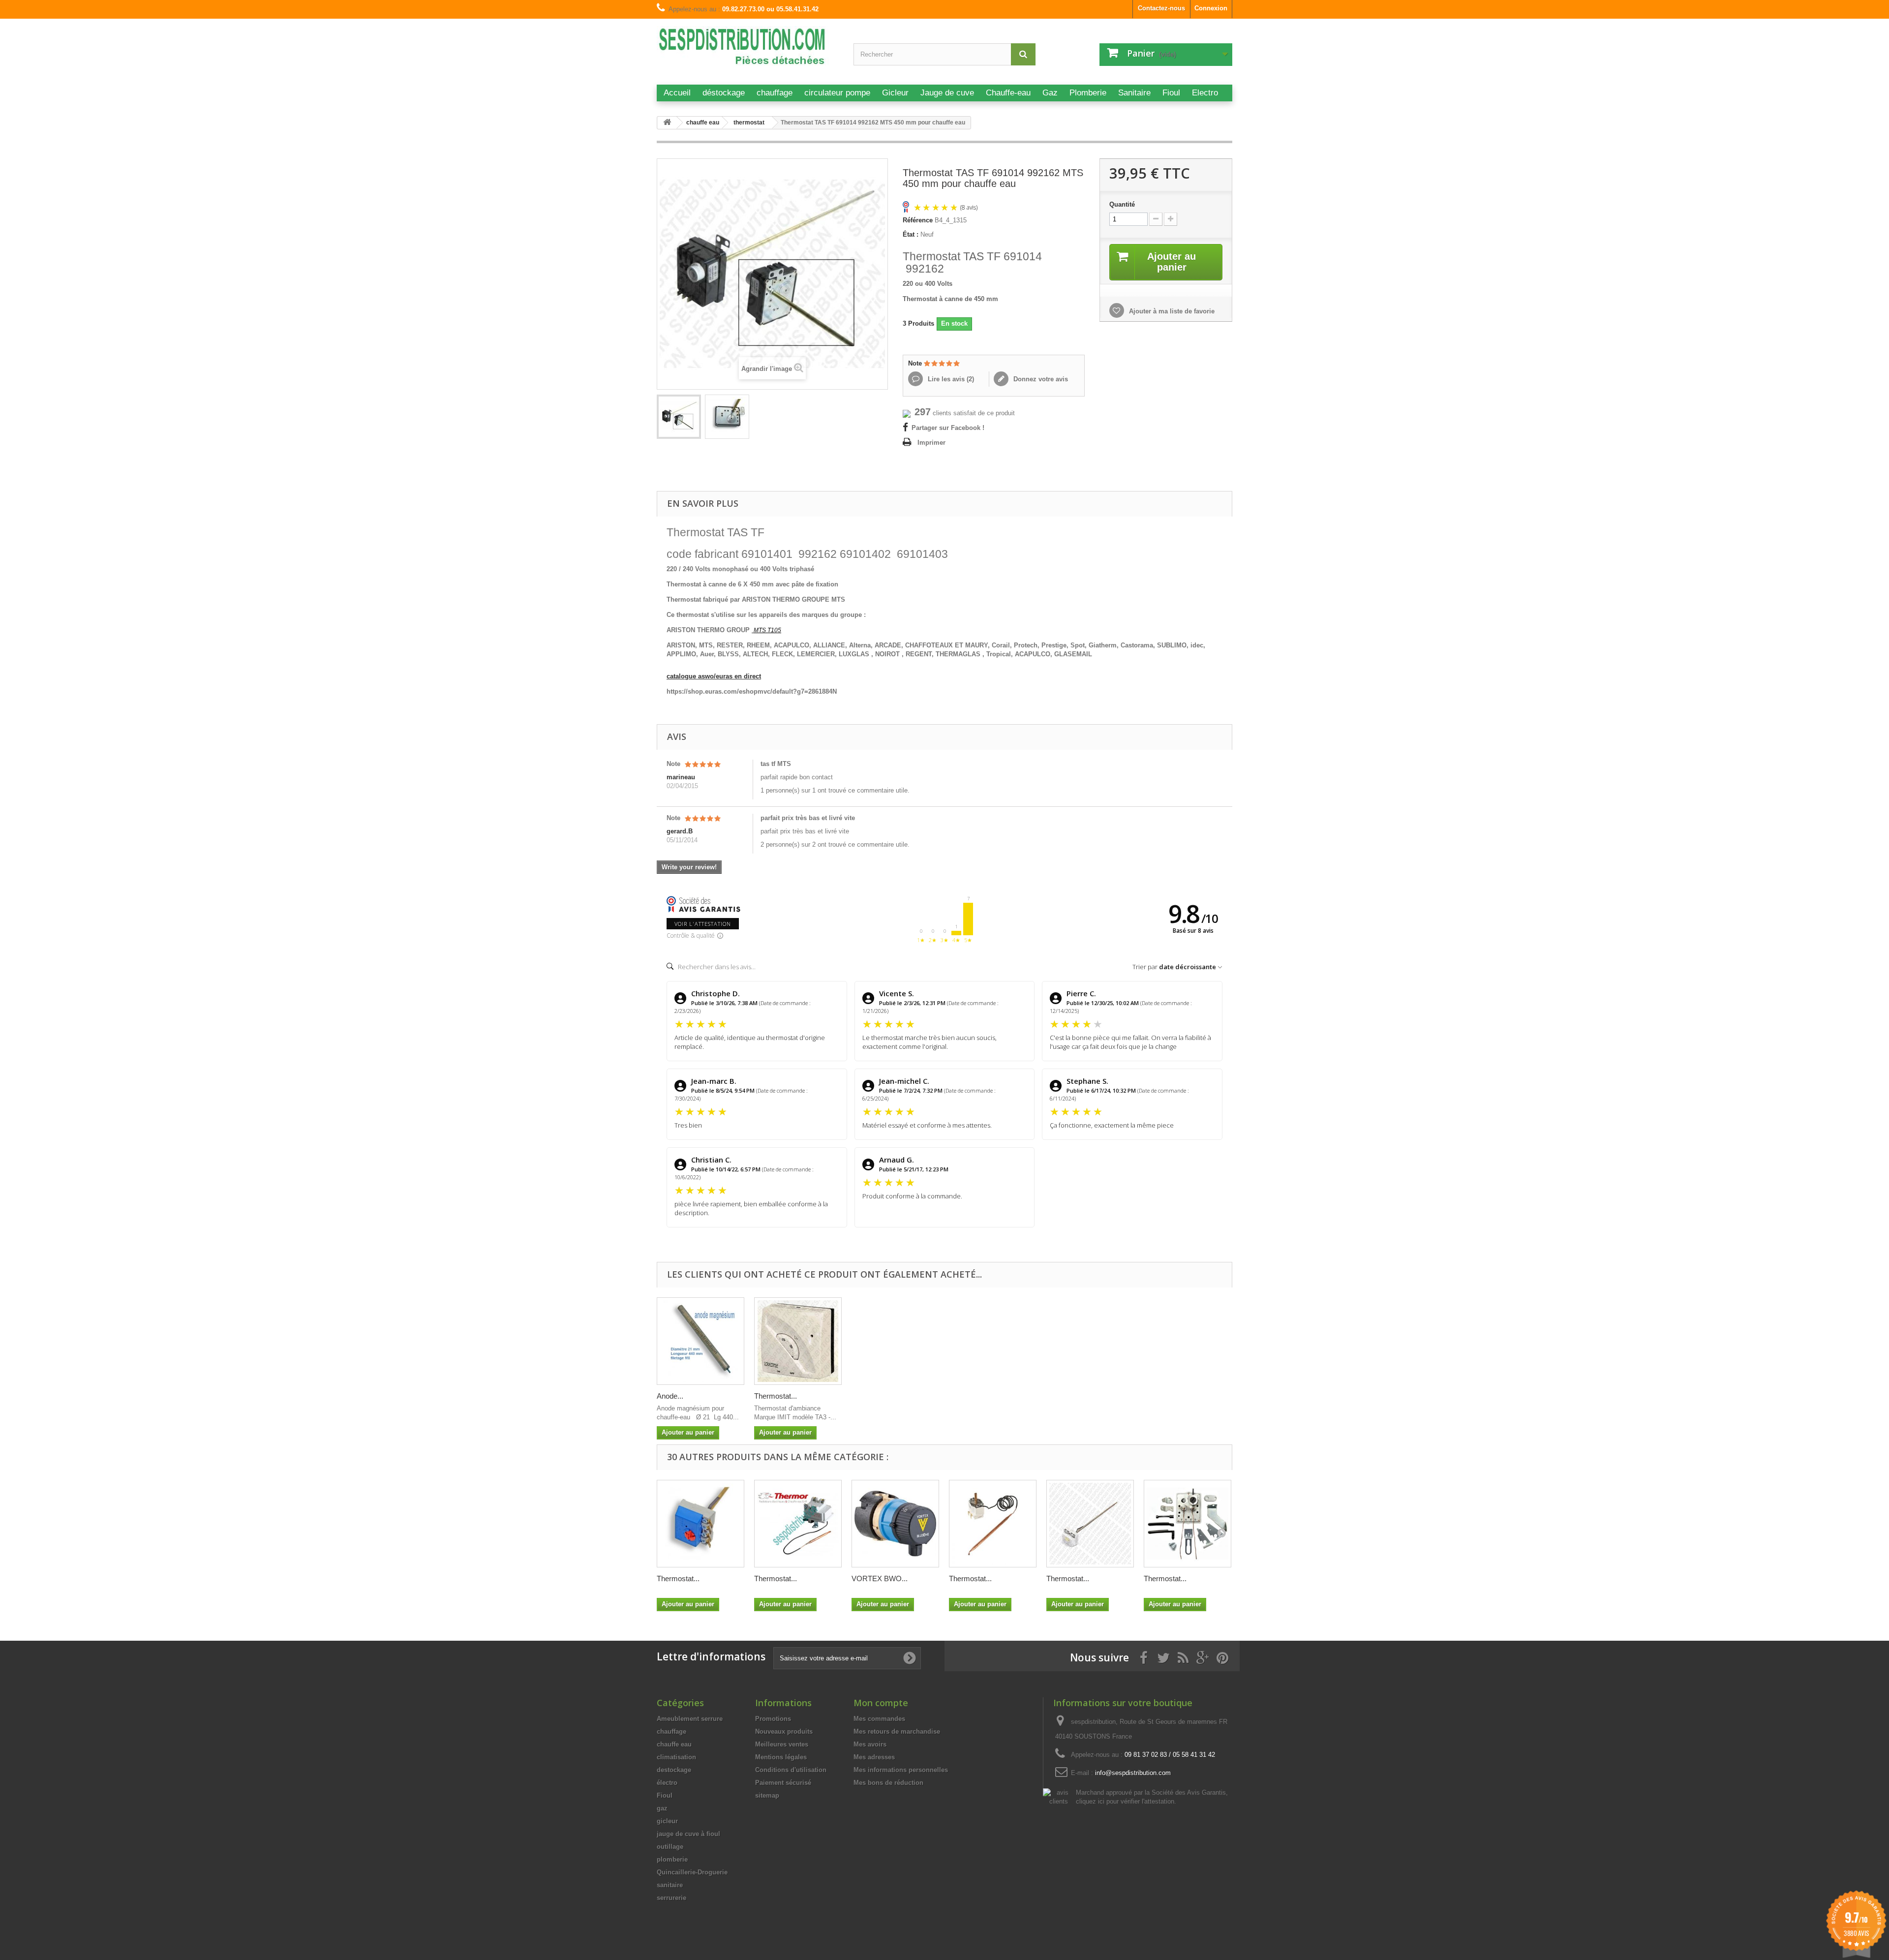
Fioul (665, 1795)
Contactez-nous (1161, 8)
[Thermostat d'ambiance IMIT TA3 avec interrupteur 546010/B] (798, 1341)
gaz (662, 1808)
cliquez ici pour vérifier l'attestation (1125, 1802)
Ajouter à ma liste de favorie (1171, 311)
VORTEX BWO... (880, 1578)
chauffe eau (674, 1744)
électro (667, 1783)
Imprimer (931, 443)
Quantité (1122, 204)
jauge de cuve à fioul (688, 1834)
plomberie (672, 1859)
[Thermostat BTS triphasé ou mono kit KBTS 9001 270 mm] (1188, 1524)
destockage (674, 1770)
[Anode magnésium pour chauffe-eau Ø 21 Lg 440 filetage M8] (701, 1341)
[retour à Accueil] (667, 123)
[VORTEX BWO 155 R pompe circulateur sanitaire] (895, 1524)
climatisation (676, 1757)
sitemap (767, 1795)
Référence (918, 220)
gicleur (667, 1821)
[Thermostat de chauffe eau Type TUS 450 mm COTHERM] (701, 1524)
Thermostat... (776, 1396)
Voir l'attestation (703, 924)
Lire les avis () (950, 379)
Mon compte (881, 1703)
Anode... (670, 1396)
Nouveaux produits (784, 1731)
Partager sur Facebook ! (948, 428)
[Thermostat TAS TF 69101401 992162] (679, 417)
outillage (670, 1847)
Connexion (1211, 8)
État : (911, 234)
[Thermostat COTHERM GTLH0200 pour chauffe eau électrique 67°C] (993, 1524)
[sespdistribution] (748, 50)
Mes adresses (874, 1757)
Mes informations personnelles (901, 1770)
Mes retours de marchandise (897, 1731)
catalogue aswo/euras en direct (714, 676)
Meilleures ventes (782, 1744)
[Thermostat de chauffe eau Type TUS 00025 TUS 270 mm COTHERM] (1090, 1524)
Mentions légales (781, 1757)
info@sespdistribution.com (1133, 1773)
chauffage (671, 1731)
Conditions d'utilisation (791, 1770)
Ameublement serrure (690, 1719)
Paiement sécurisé (783, 1783)
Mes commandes (879, 1719)
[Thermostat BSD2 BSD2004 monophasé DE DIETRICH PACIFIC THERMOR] (798, 1524)
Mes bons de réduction (888, 1783)
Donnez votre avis (1040, 379)
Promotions (773, 1719)
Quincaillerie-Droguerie (692, 1872)
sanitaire (670, 1885)
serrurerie (671, 1898)
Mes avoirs (870, 1744)
